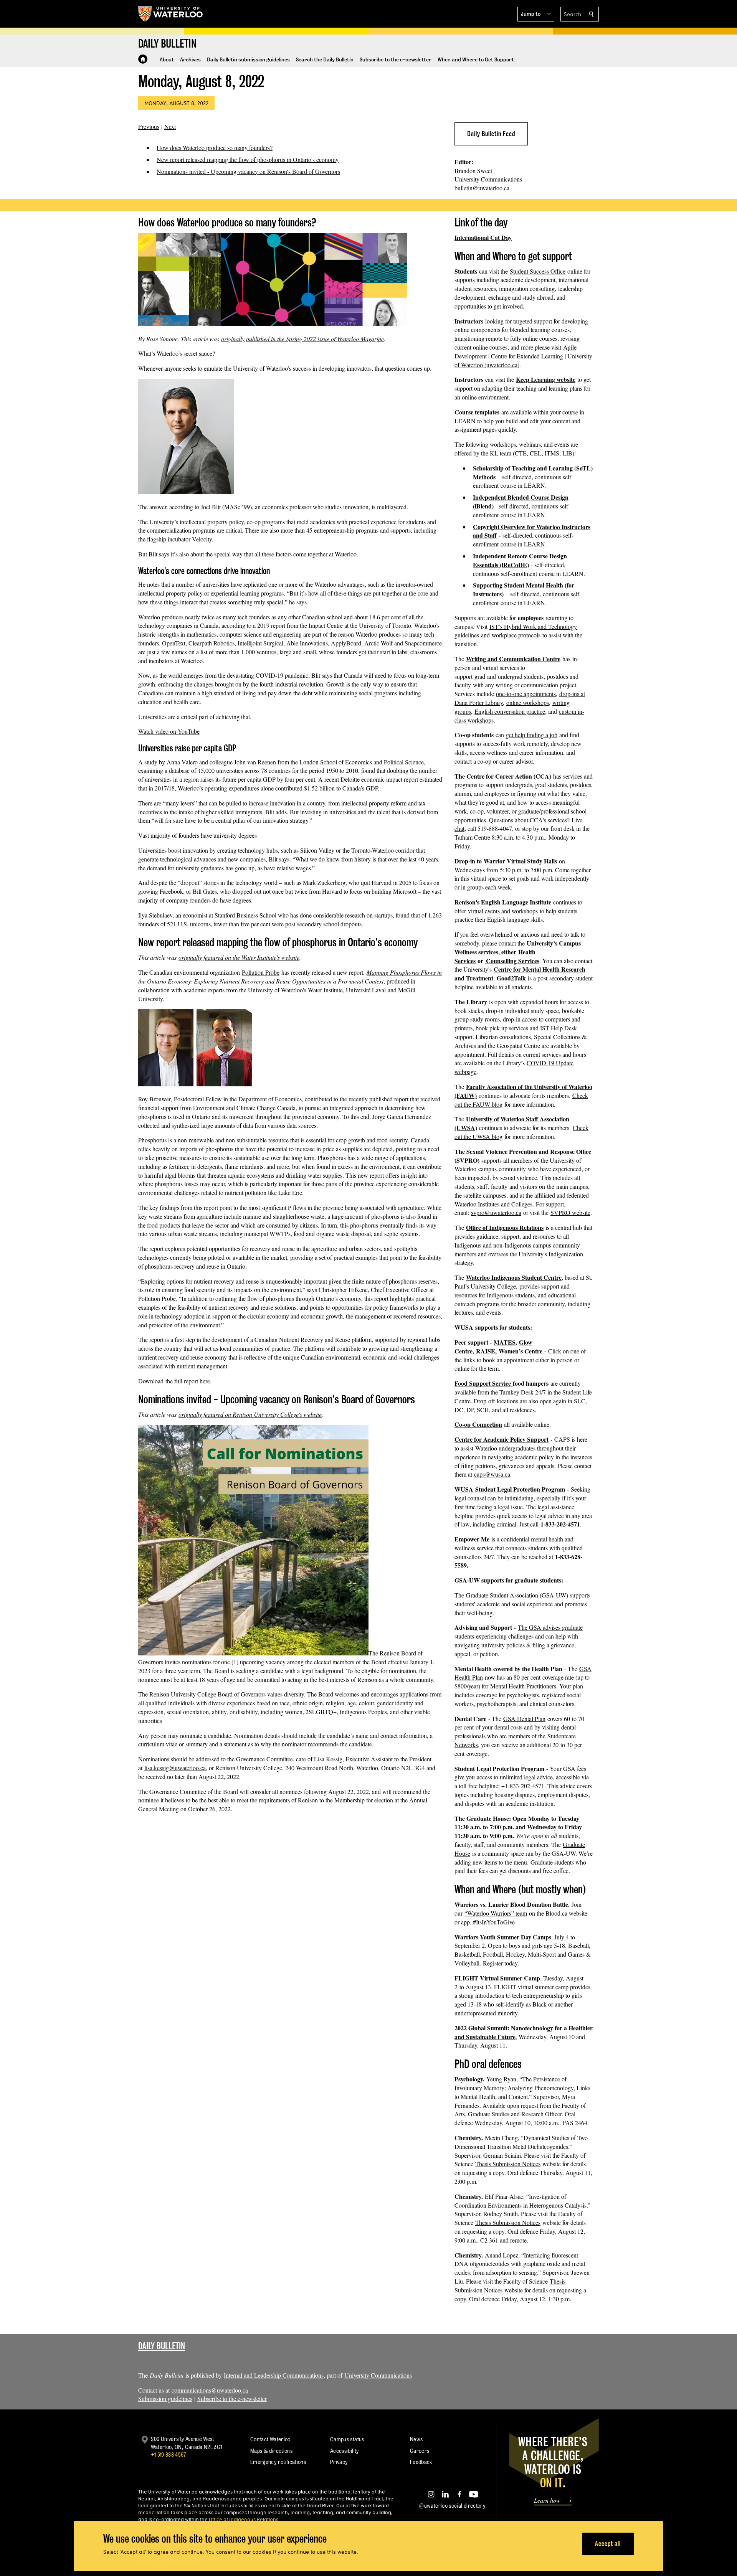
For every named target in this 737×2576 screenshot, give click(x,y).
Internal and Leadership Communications (274, 2375)
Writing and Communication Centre (513, 659)
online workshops (528, 702)
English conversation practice (510, 711)
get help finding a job (532, 735)
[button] (536, 14)
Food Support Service (484, 1383)
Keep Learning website (546, 379)
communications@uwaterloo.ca (210, 2390)
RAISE (486, 1351)
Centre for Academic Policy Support (502, 1439)
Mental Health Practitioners (523, 1686)
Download (151, 1381)
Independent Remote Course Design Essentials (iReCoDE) (520, 560)
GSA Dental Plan (524, 1719)
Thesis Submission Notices (508, 2164)
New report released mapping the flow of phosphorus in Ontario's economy (248, 159)
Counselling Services (512, 961)
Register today (500, 1963)
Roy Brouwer (154, 1099)
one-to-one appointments (526, 694)
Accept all (608, 2544)
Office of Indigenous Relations (505, 1227)
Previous (149, 126)
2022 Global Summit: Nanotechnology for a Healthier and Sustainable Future (524, 2032)
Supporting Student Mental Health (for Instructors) (524, 589)
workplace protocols (516, 635)
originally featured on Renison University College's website (250, 1414)
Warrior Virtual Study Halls (520, 861)
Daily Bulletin (162, 2346)
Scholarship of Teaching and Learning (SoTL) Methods (533, 472)
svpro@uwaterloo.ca (496, 1212)
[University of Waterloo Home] (171, 14)
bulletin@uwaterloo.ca (482, 188)
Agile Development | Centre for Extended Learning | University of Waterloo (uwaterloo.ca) (523, 356)
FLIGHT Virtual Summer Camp (497, 1978)
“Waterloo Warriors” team (496, 1913)
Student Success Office (538, 271)
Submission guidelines (165, 2399)
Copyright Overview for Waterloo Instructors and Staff (532, 531)
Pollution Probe (261, 972)
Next (170, 126)
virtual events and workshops (503, 911)
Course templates (477, 412)
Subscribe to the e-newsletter (232, 2399)
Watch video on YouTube (169, 731)
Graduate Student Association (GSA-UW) (517, 1595)
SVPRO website (570, 1212)
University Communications (378, 2375)
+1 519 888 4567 (169, 2455)
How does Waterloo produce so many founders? (215, 148)
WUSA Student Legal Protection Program (510, 1489)
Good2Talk (511, 978)
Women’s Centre (521, 1351)
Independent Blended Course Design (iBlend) (521, 502)
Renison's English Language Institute (503, 902)
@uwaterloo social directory (452, 2506)
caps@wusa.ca (492, 1474)
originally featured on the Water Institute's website (239, 957)
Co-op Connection (478, 1424)
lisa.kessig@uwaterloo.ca (175, 1768)
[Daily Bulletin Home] (143, 59)
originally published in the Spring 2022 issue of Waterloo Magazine (302, 339)
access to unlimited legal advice (515, 1777)
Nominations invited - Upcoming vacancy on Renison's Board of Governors (248, 171)
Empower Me (472, 1539)
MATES (505, 1342)
